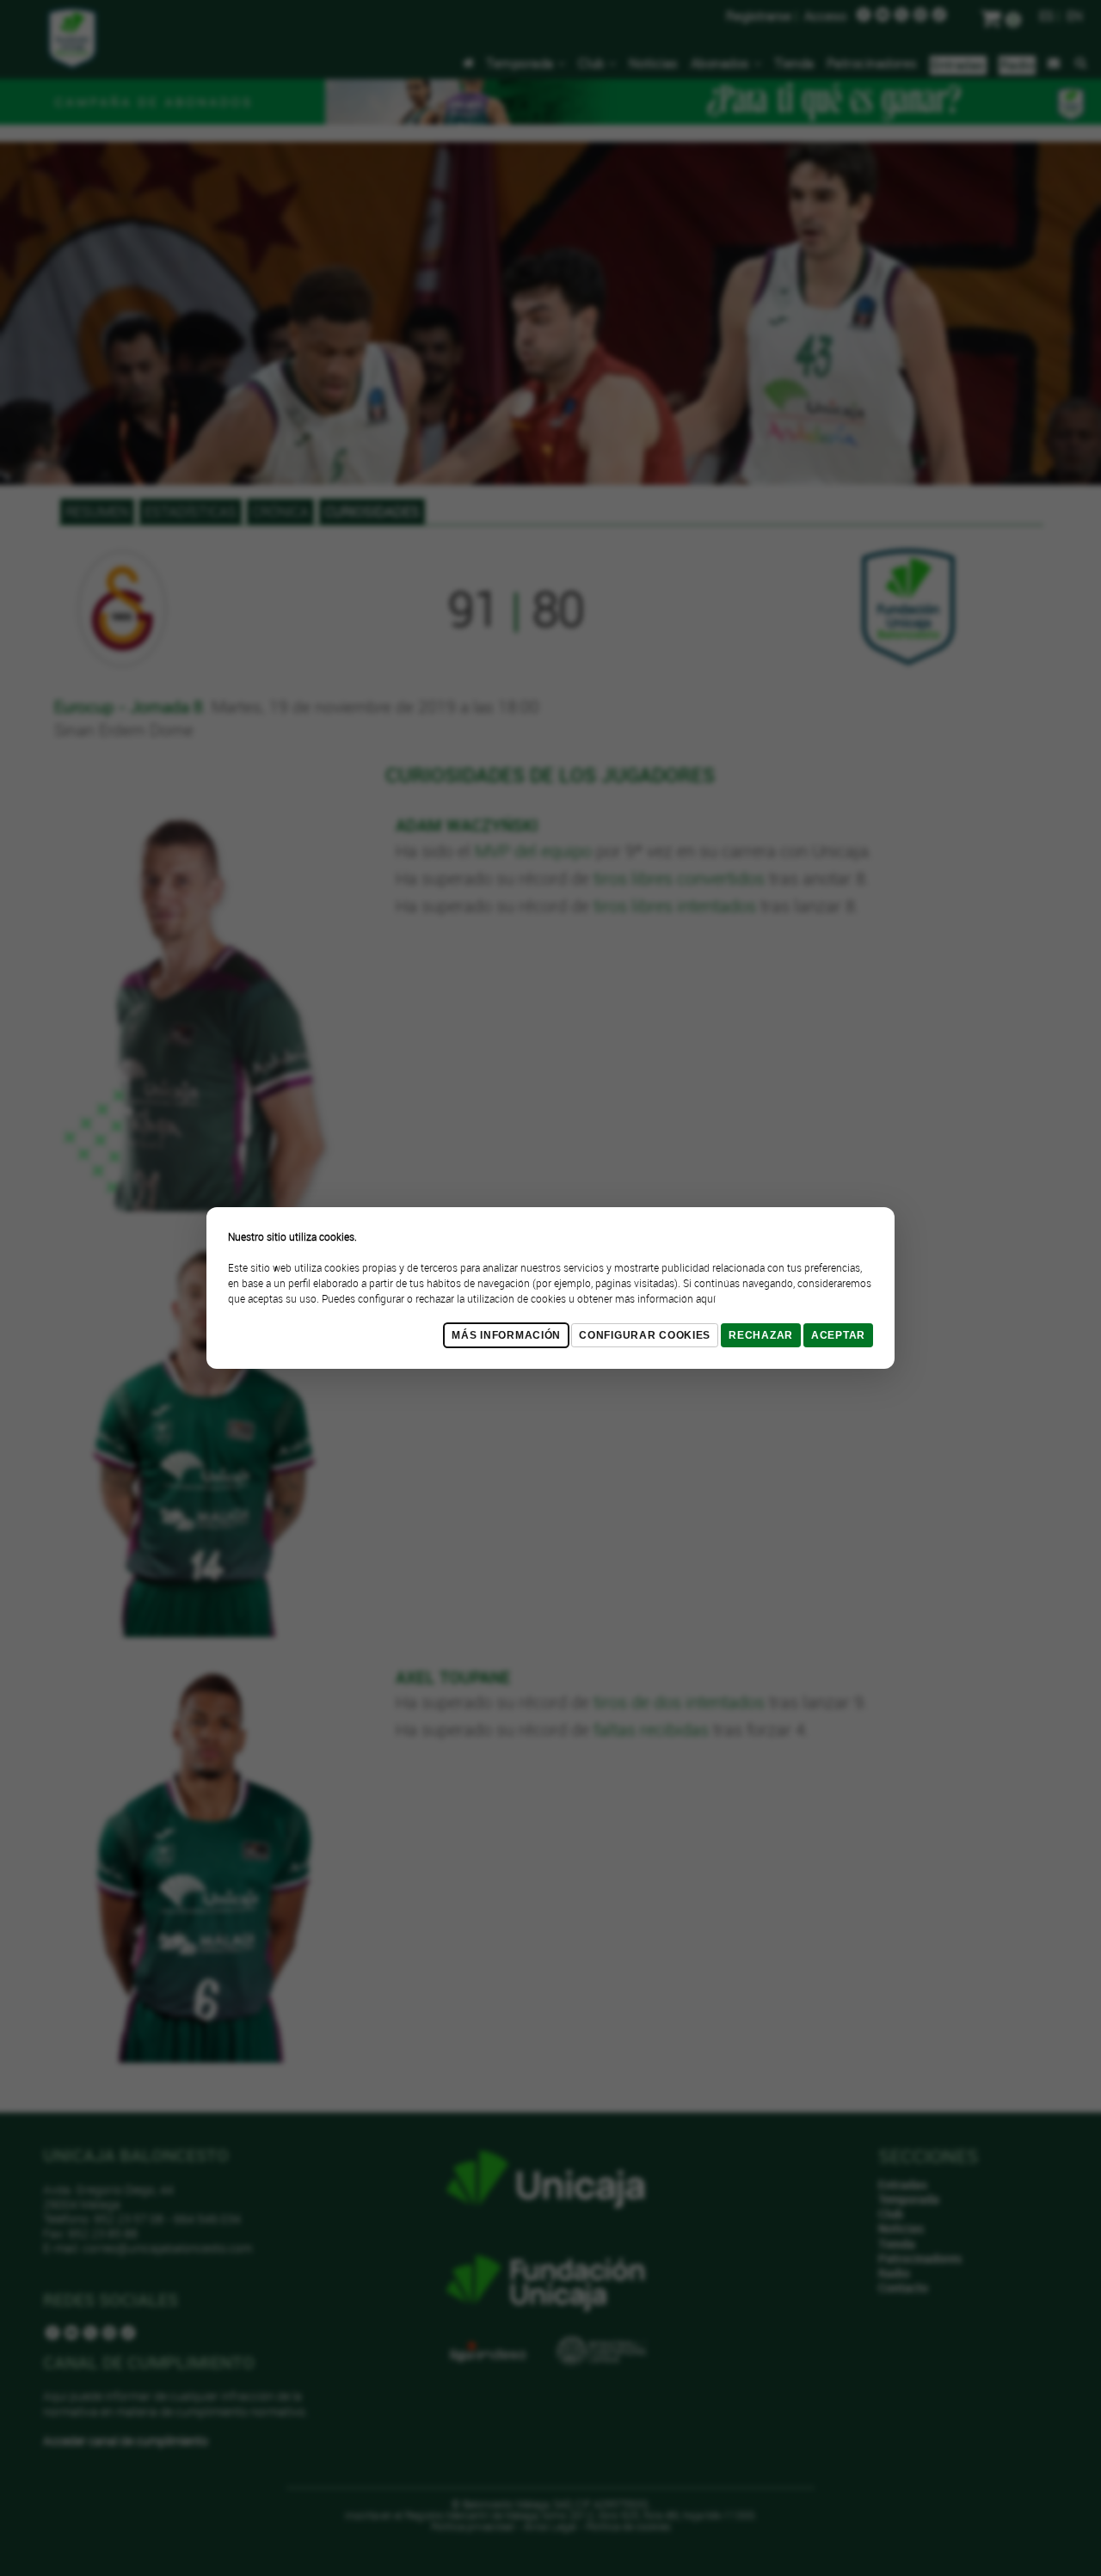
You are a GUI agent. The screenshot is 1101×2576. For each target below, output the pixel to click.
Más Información (506, 1335)
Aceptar (838, 1335)
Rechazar (761, 1335)
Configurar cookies (645, 1335)
